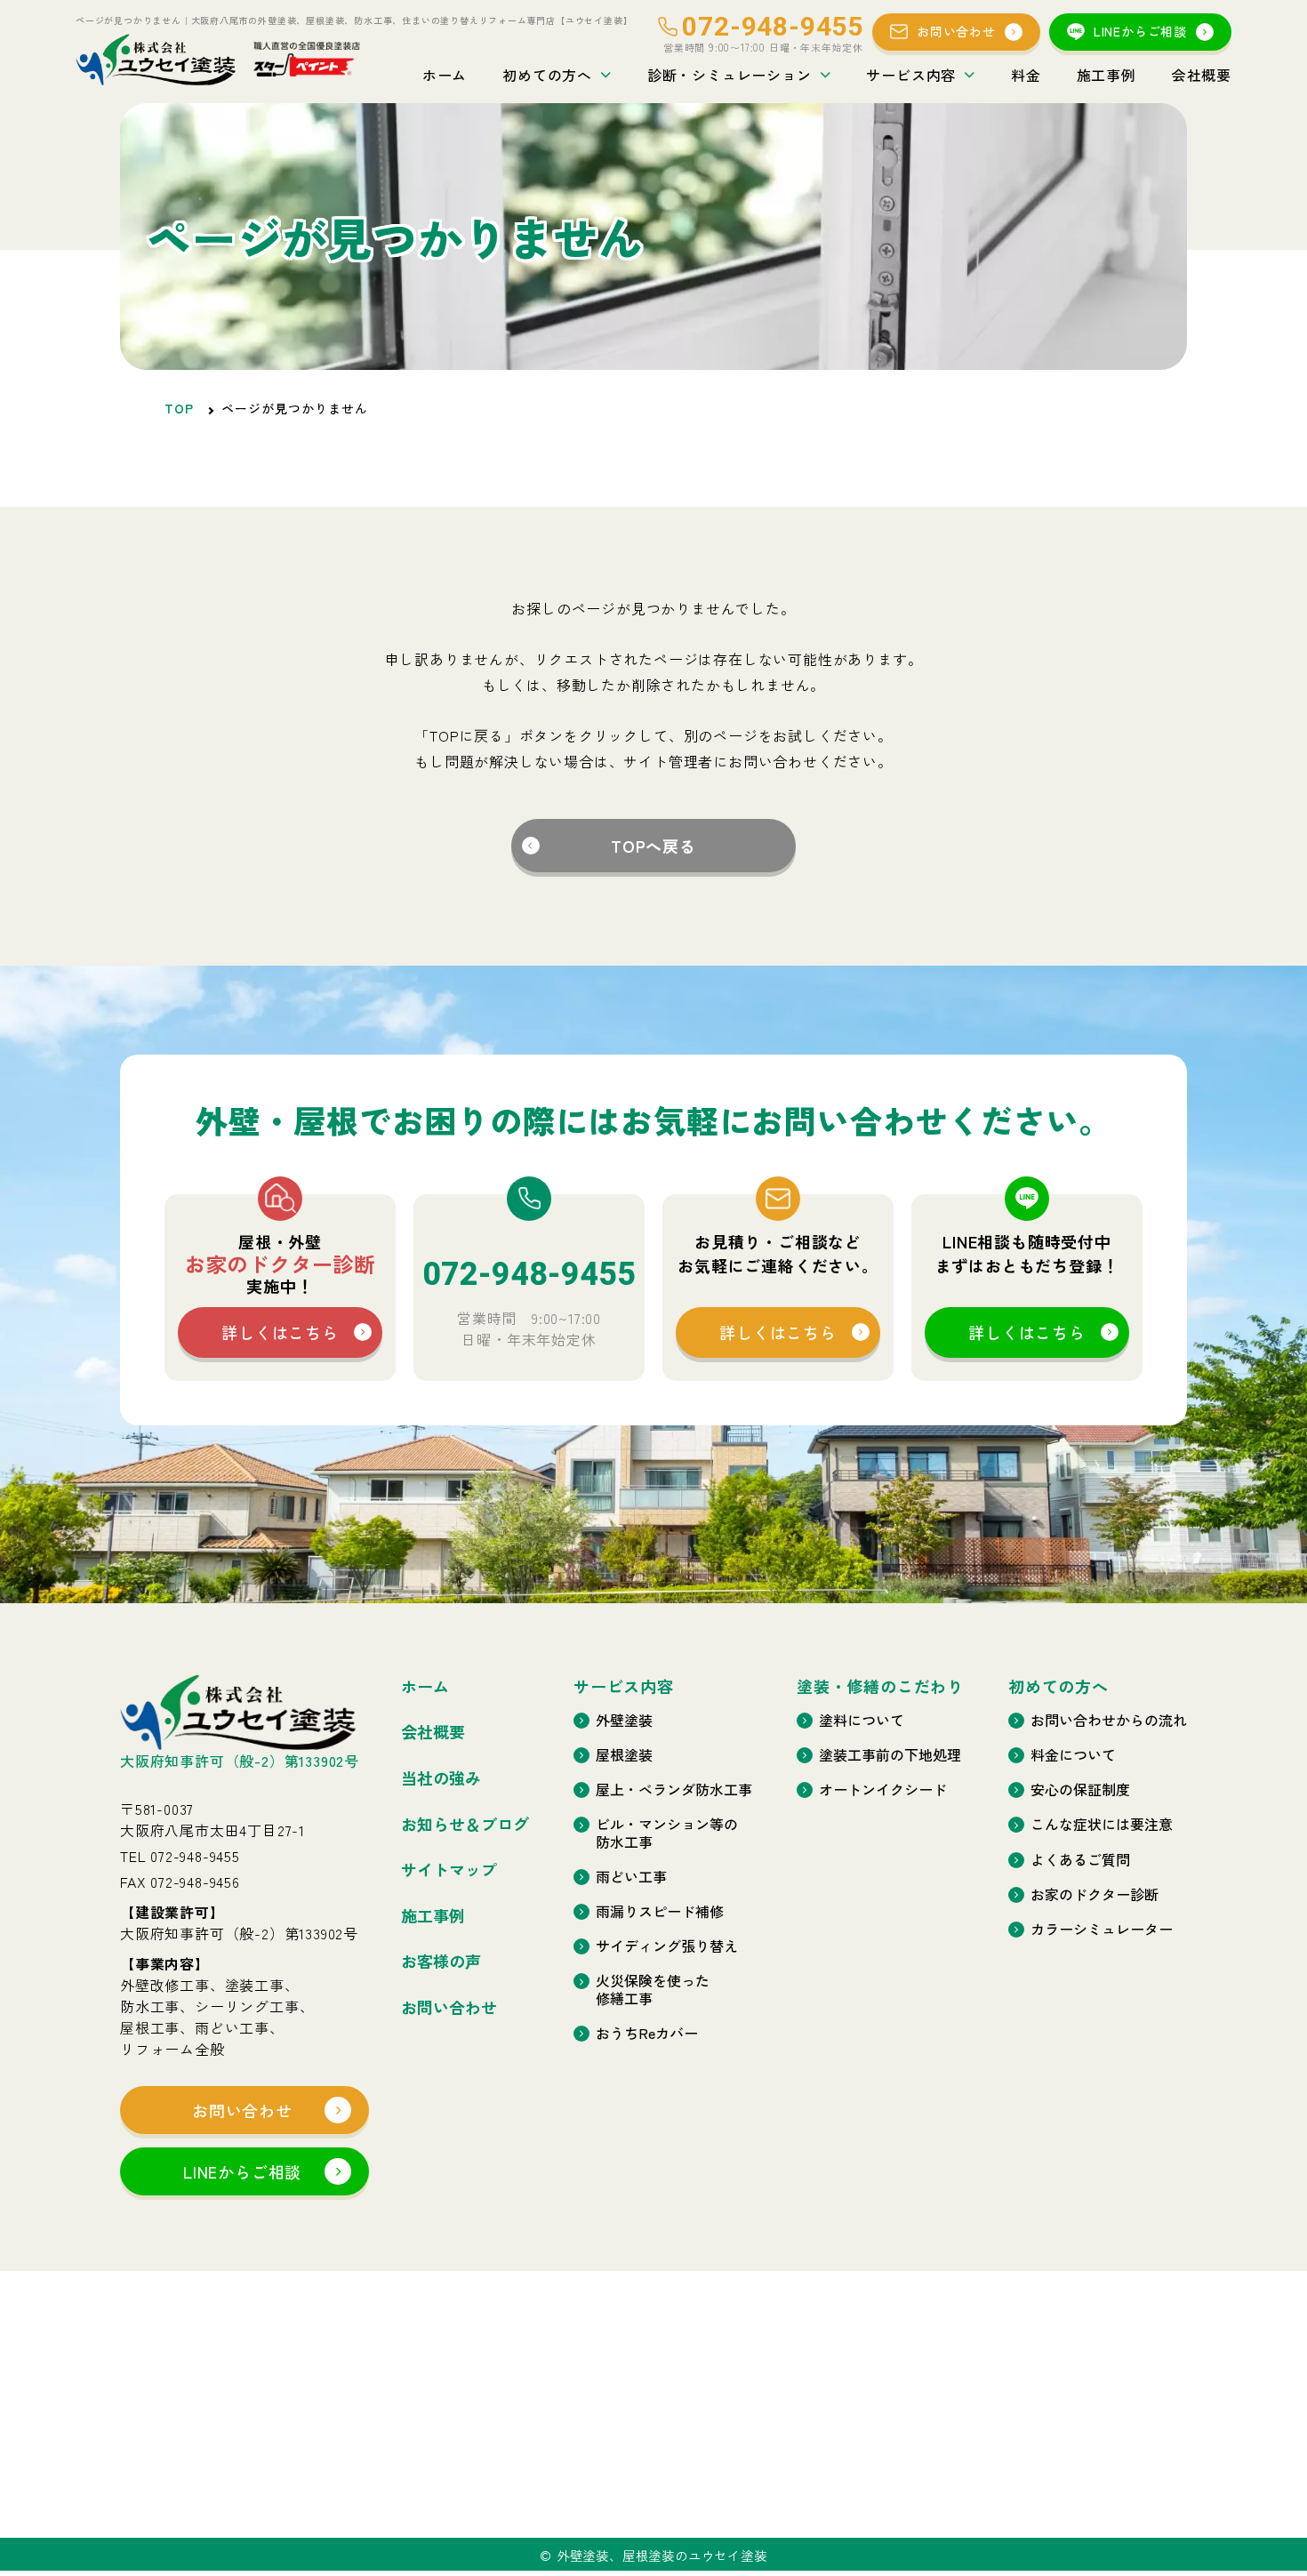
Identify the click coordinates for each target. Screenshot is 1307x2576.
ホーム (445, 75)
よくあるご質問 (1080, 1860)
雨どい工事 (631, 1877)
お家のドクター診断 (1095, 1894)
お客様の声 (441, 1962)
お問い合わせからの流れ (1109, 1720)
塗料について (862, 1720)
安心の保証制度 (1080, 1790)
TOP (179, 408)
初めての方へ (547, 75)
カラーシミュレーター (1102, 1929)
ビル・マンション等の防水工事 (667, 1833)
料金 (1026, 75)
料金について (1073, 1755)
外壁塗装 (624, 1720)
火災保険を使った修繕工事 (653, 1989)
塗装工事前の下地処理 (890, 1755)
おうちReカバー (647, 2033)
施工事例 (1107, 75)
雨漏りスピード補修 (660, 1911)
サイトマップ (449, 1870)
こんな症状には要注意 (1102, 1824)
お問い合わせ (956, 31)
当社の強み (441, 1778)
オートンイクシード (883, 1790)
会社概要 (1202, 75)
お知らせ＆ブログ (465, 1825)
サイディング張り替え (667, 1946)
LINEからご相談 (1140, 31)
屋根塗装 (624, 1755)
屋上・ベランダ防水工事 (674, 1790)
